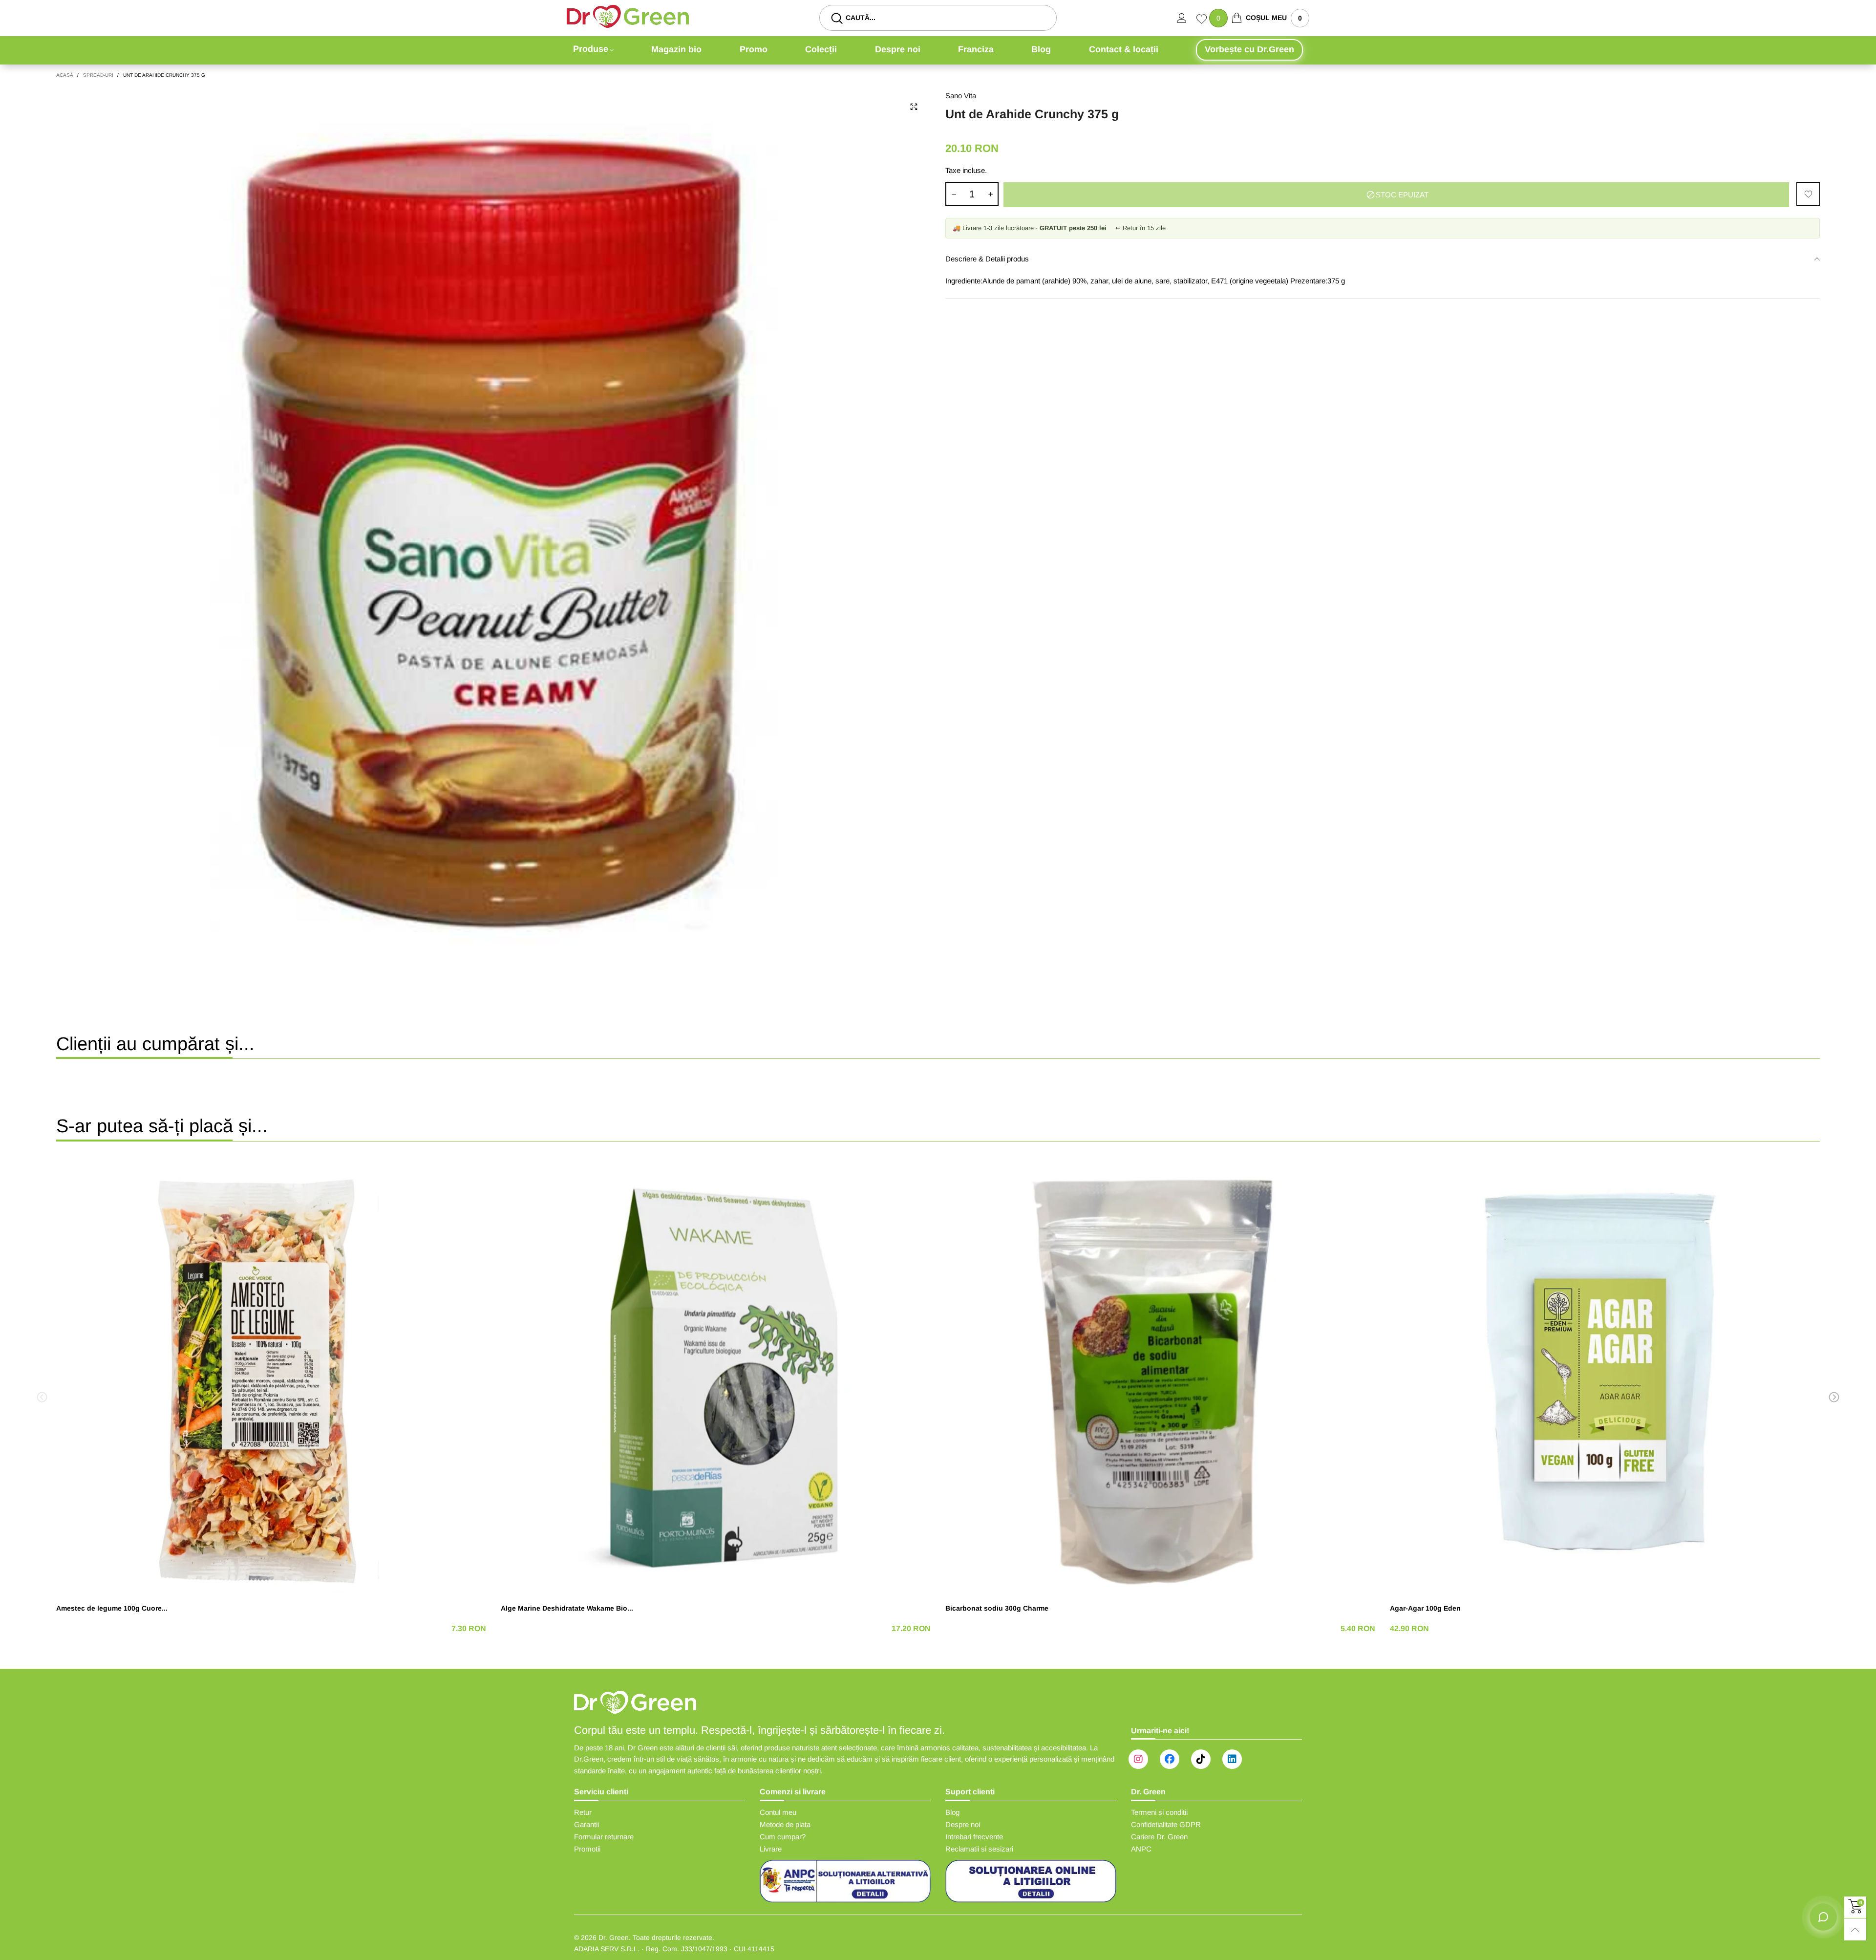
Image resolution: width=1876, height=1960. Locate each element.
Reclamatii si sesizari (979, 1849)
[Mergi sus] (1855, 1929)
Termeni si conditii (1159, 1812)
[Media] (914, 107)
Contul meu (778, 1812)
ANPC (1141, 1849)
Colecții (821, 49)
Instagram (1138, 1759)
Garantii (586, 1824)
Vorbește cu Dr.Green (1249, 49)
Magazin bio (676, 49)
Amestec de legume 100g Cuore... (112, 1608)
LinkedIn (1232, 1759)
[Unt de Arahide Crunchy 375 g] (493, 527)
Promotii (587, 1849)
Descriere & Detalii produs (987, 259)
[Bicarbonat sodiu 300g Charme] (1160, 1378)
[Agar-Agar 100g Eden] (1605, 1378)
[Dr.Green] (628, 16)
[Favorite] (1203, 20)
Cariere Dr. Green (1159, 1837)
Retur (583, 1812)
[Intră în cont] (1187, 18)
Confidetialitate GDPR (1166, 1824)
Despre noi (898, 49)
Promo (754, 49)
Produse (591, 49)
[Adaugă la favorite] (1808, 194)
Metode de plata (785, 1824)
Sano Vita (961, 96)
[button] (954, 194)
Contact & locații (1124, 49)
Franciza (976, 49)
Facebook (1170, 1759)
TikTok (1201, 1759)
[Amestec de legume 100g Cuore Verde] (271, 1378)
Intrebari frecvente (974, 1837)
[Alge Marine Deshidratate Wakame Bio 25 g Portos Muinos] (716, 1378)
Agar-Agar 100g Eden (1425, 1608)
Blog (1041, 49)
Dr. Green (614, 1938)
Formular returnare (604, 1837)
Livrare (771, 1849)
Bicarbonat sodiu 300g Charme (997, 1608)
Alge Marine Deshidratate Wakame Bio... (567, 1608)
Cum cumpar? (783, 1837)
